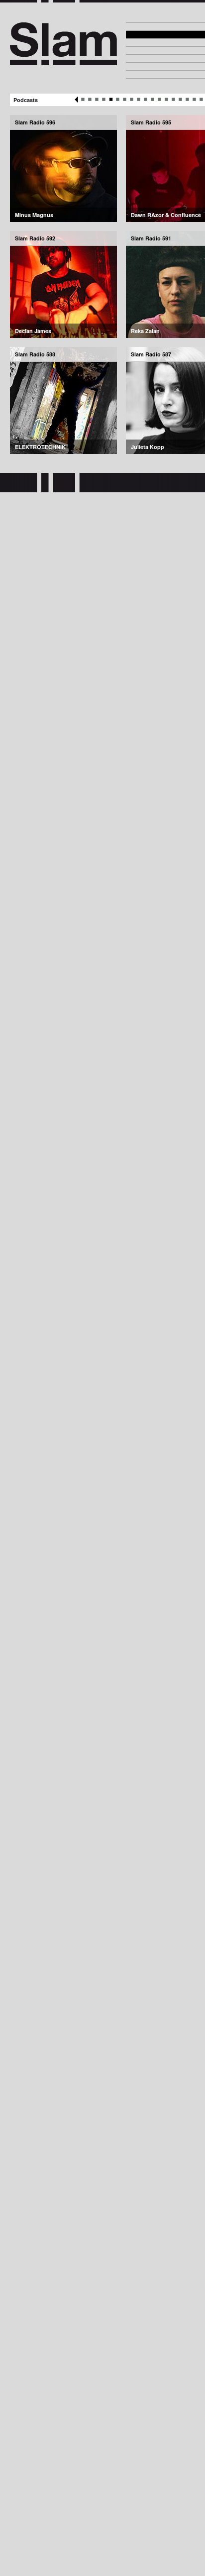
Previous (76, 100)
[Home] (63, 61)
